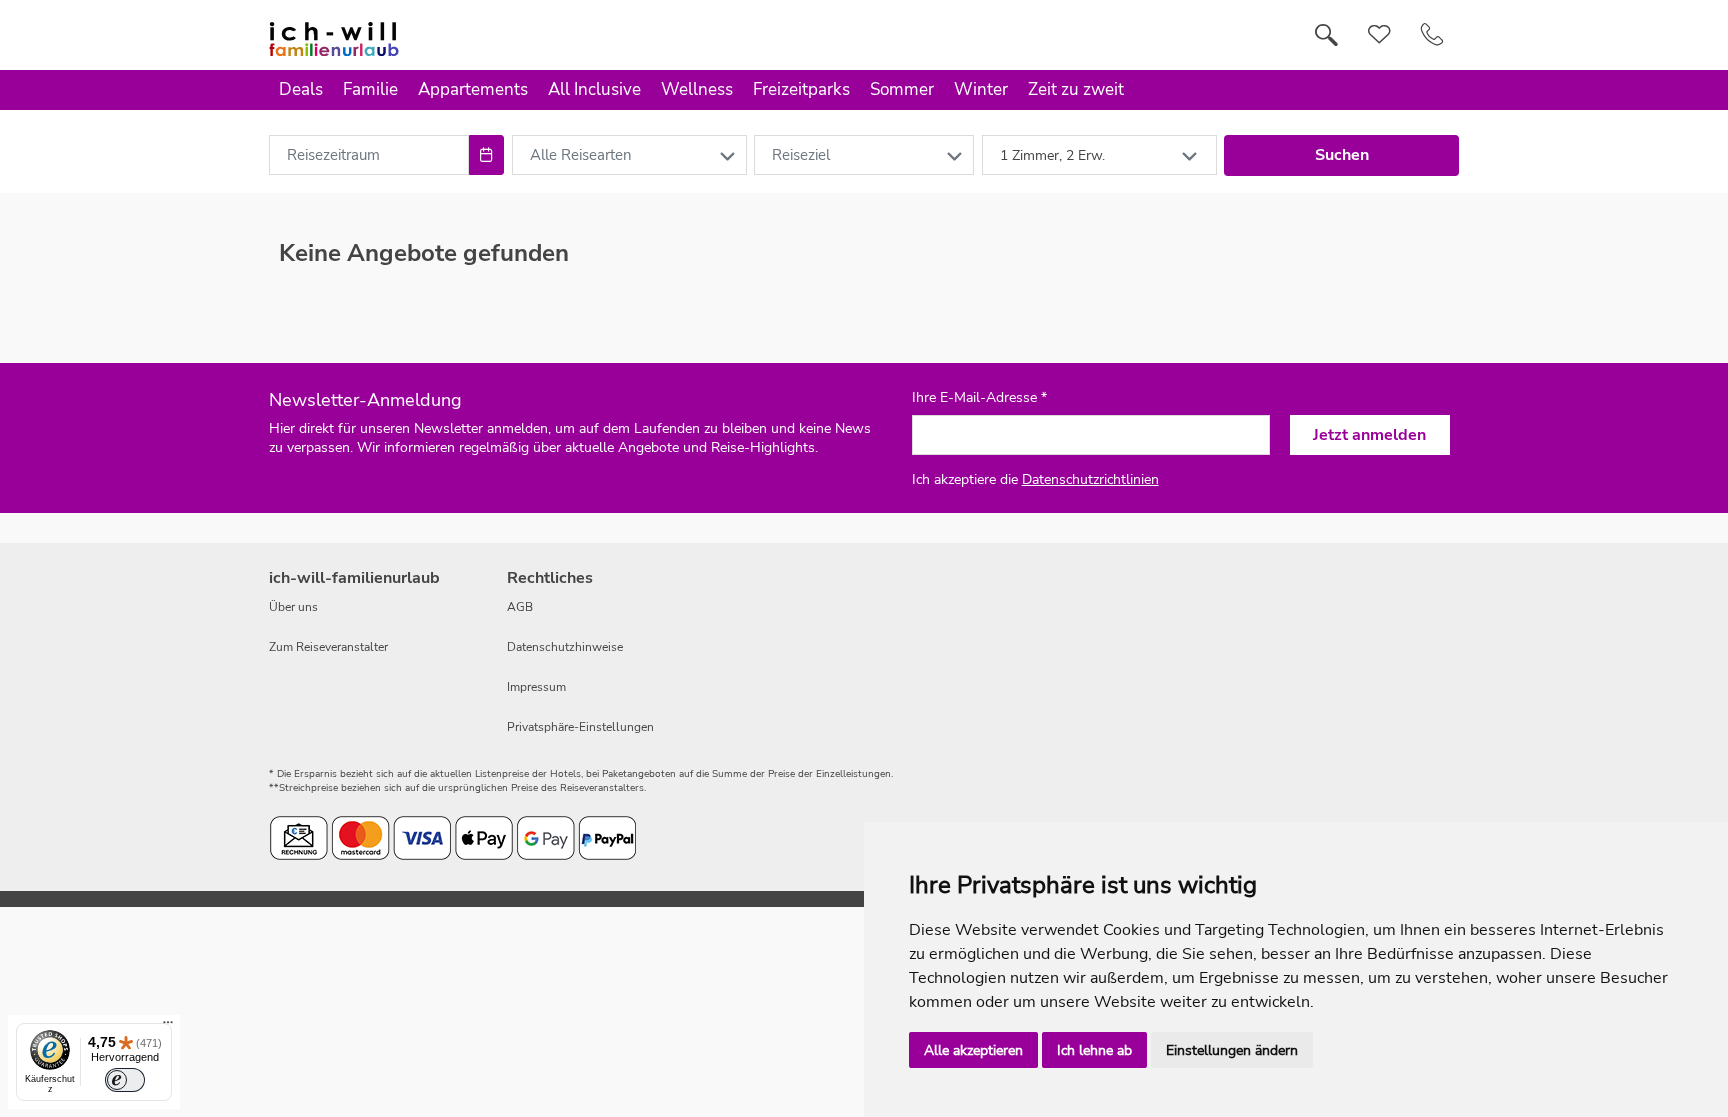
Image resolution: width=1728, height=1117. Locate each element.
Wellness (697, 89)
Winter (981, 89)
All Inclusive (594, 89)
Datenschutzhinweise (565, 647)
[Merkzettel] (1379, 35)
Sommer (902, 89)
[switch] (125, 1080)
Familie (370, 89)
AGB (520, 607)
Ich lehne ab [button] (1094, 1050)
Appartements (473, 89)
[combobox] (369, 155)
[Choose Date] (486, 155)
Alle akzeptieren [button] (973, 1050)
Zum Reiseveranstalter (328, 647)
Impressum (536, 687)
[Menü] (168, 1027)
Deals (301, 89)
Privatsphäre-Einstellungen (580, 727)
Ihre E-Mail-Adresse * (979, 398)
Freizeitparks (801, 89)
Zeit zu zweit (1076, 89)
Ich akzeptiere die (1035, 479)
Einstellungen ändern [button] (1232, 1050)
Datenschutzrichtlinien (1090, 479)
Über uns (293, 607)
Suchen (1342, 155)
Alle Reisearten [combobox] (581, 155)
